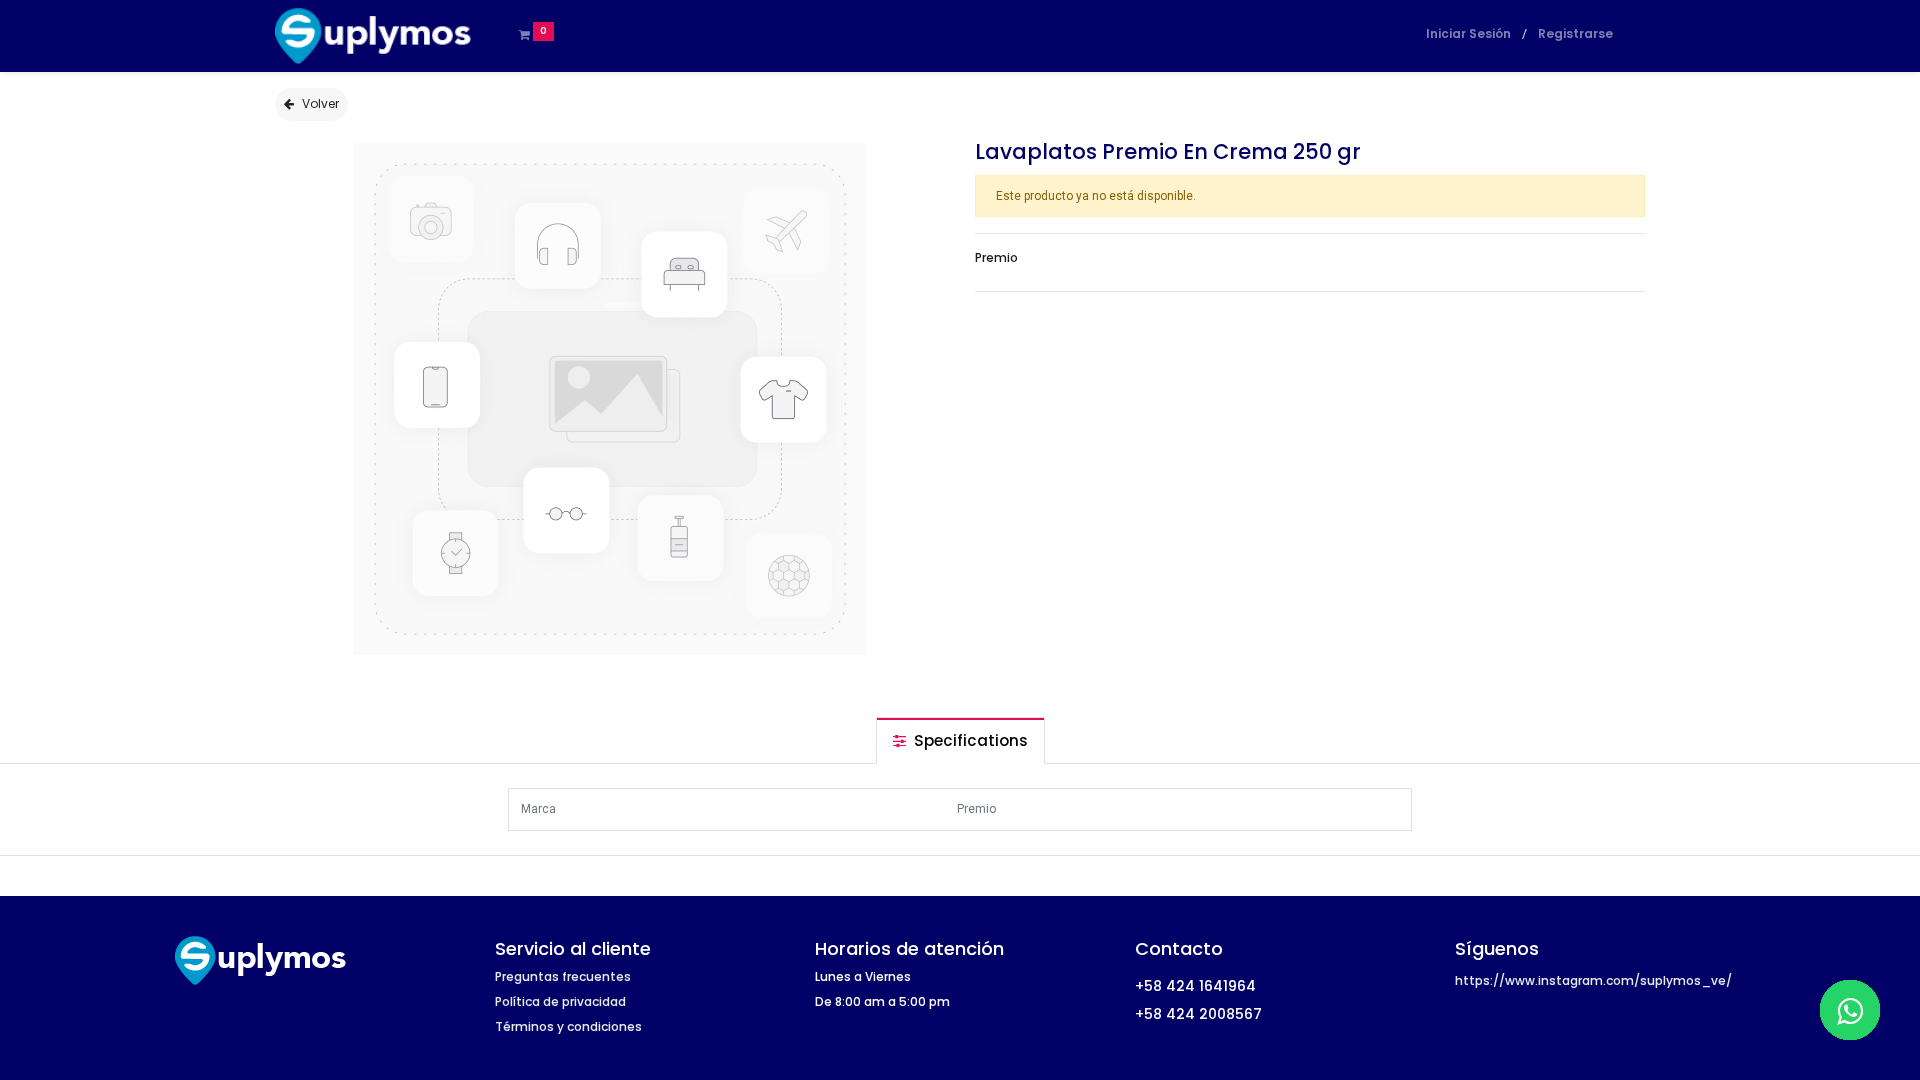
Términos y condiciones (568, 1026)
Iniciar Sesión (1468, 33)
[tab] (960, 740)
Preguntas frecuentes (563, 976)
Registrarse (1575, 33)
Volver (320, 103)
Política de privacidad (560, 1001)
